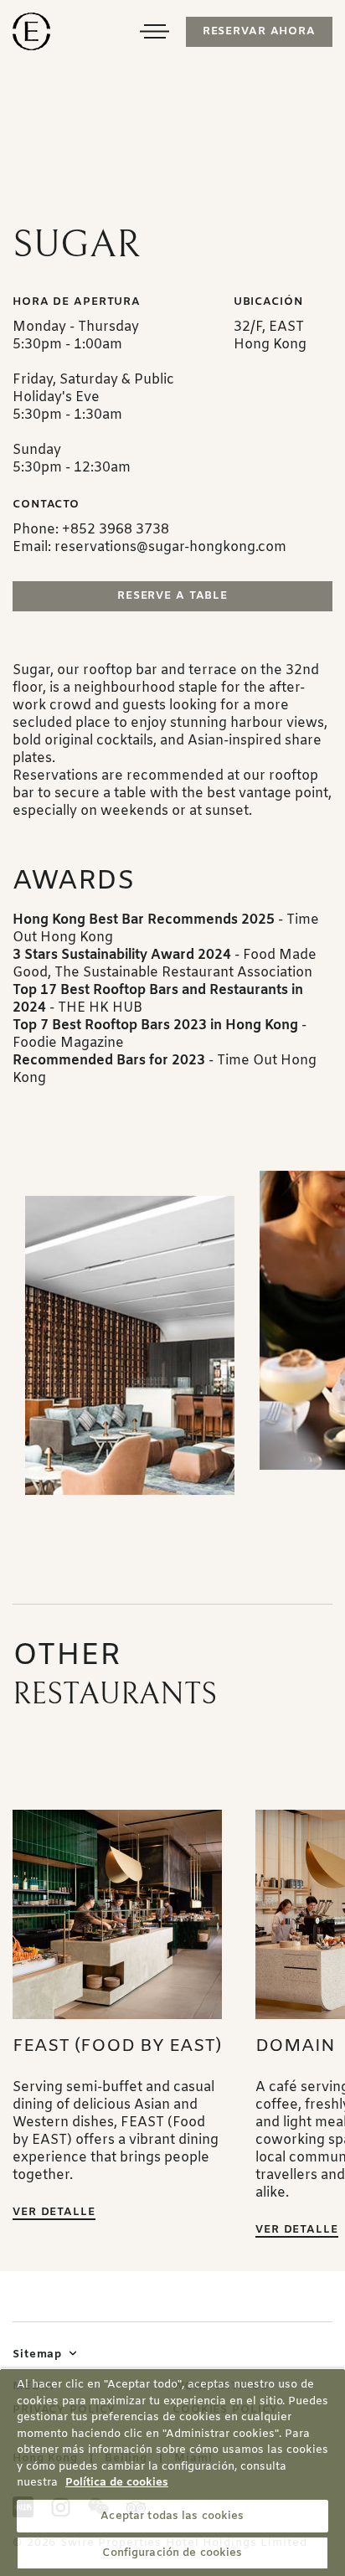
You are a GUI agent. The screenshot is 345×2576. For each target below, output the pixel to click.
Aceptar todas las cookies (172, 2516)
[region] (172, 2472)
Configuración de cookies (172, 2553)
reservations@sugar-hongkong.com (170, 547)
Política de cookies (117, 2483)
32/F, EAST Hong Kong (270, 336)
